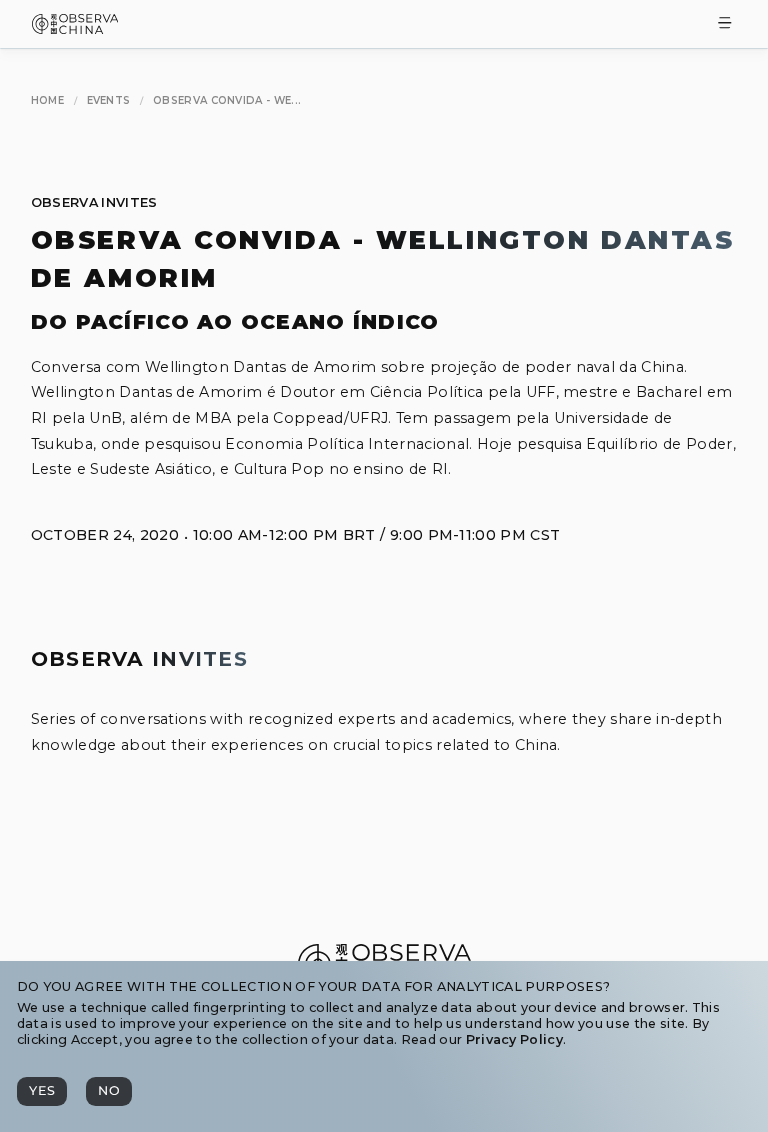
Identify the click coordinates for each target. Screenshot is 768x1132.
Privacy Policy (514, 1039)
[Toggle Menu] (725, 24)
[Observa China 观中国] (75, 28)
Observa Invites (94, 202)
